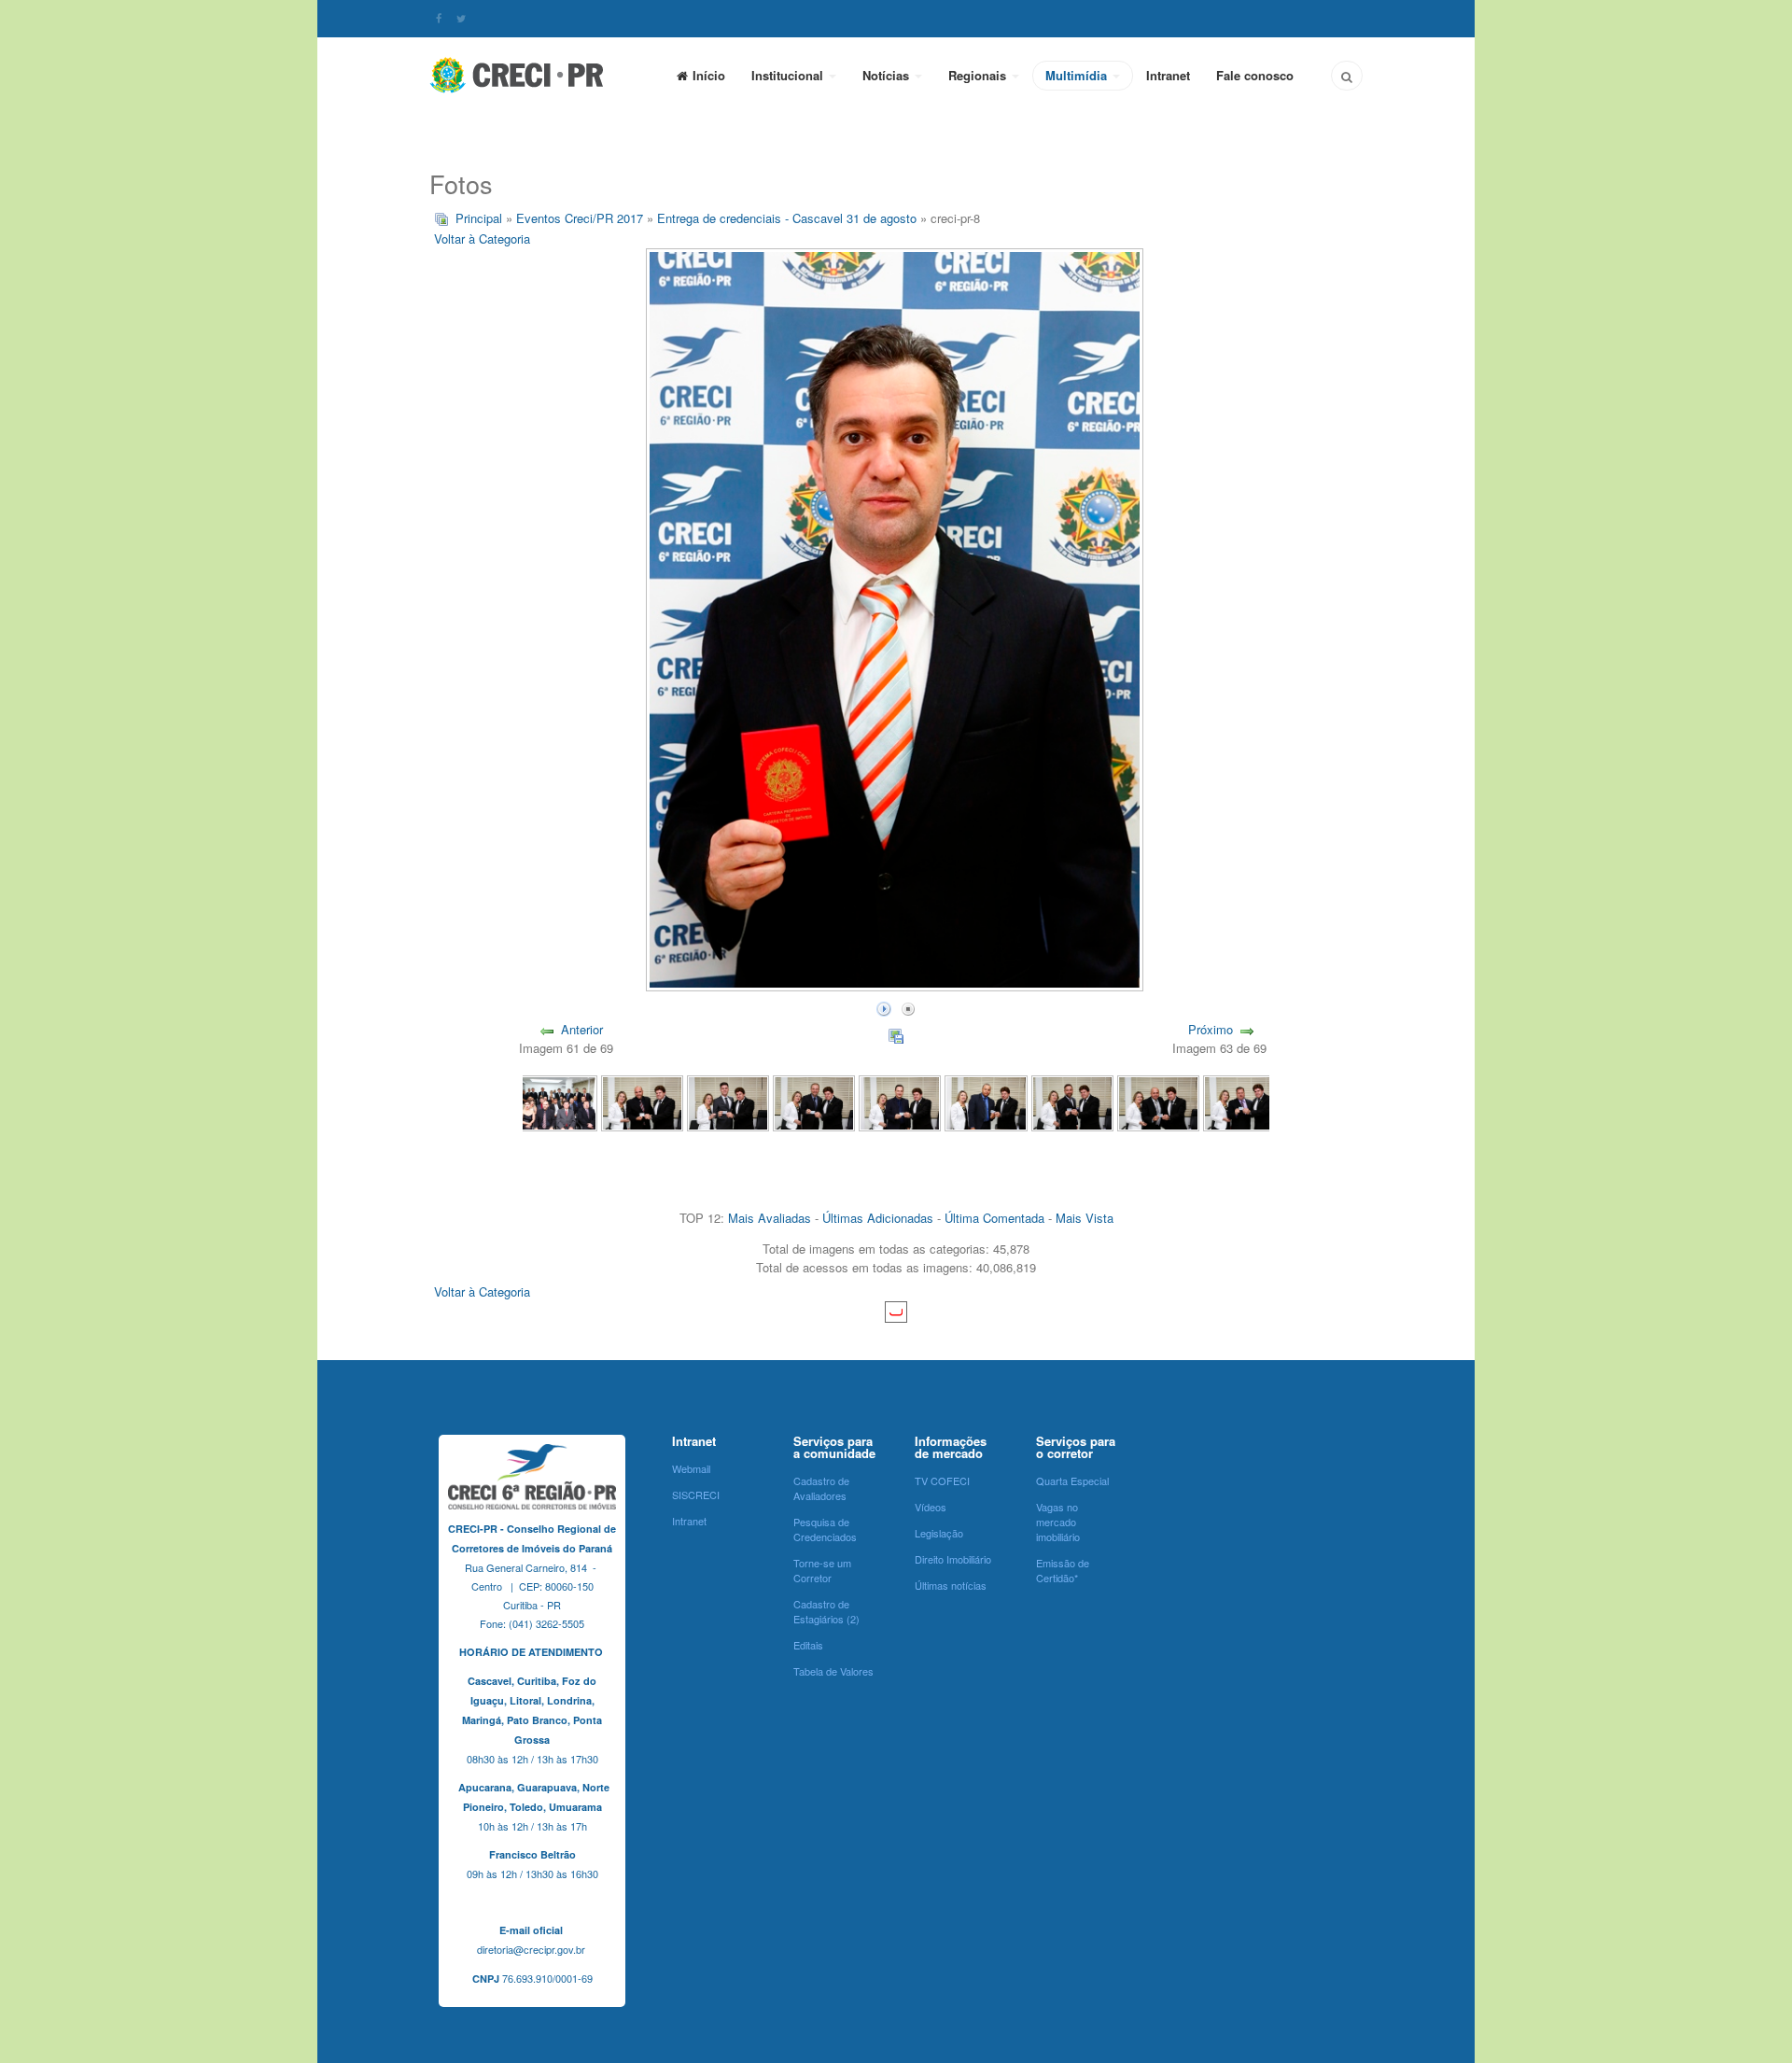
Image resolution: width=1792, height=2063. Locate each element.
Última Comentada (994, 1218)
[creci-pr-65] (900, 1101)
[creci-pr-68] (642, 1101)
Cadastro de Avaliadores (821, 1488)
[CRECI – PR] (518, 75)
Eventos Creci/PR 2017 (580, 218)
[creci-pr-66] (814, 1101)
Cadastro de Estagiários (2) (826, 1611)
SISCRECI (696, 1495)
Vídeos (931, 1507)
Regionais (979, 75)
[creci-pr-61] (1244, 1101)
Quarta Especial (1072, 1481)
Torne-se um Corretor (822, 1570)
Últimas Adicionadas (878, 1218)
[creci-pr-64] (986, 1101)
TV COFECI (942, 1481)
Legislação (939, 1533)
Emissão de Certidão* (1063, 1570)
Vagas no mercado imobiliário (1058, 1522)
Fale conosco (1255, 75)
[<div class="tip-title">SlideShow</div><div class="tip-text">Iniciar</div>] (884, 1007)
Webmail (691, 1468)
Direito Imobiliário (953, 1559)
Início (709, 75)
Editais (808, 1645)
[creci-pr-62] (1158, 1101)
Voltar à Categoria (482, 239)
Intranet (1168, 75)
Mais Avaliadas (770, 1218)
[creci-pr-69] (555, 1101)
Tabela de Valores (833, 1671)
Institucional (789, 75)
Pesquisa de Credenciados (825, 1529)
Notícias (888, 75)
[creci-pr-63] (1072, 1101)
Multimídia (1078, 75)
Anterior (582, 1029)
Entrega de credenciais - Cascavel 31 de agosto (787, 218)
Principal (479, 218)
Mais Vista (1085, 1218)
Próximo (1211, 1029)
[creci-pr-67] (728, 1101)
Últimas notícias (951, 1585)
